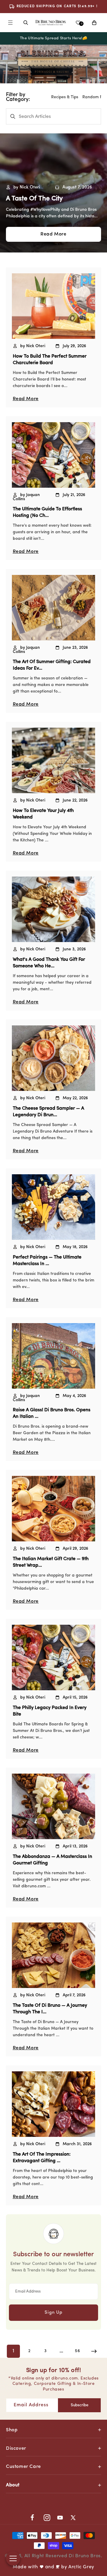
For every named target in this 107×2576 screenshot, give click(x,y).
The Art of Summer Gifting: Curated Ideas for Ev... (52, 665)
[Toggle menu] (13, 2558)
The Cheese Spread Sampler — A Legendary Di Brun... (48, 1112)
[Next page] (94, 2351)
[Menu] (10, 23)
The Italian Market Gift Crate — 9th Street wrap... (51, 1562)
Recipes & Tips (65, 97)
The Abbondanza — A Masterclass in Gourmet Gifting (52, 1860)
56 (77, 2351)
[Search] (26, 23)
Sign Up (53, 2313)
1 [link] (14, 2351)
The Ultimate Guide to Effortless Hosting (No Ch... (47, 512)
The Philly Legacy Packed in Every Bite (50, 1711)
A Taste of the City (34, 199)
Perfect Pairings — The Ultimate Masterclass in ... (47, 1261)
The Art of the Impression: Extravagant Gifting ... (42, 2158)
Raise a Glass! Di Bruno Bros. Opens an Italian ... (52, 1413)
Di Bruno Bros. (85, 2556)
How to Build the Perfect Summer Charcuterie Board (50, 360)
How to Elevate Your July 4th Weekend (43, 814)
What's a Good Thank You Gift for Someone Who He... (49, 963)
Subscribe (80, 2405)
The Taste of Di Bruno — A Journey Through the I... (50, 2009)
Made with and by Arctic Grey (53, 2567)
